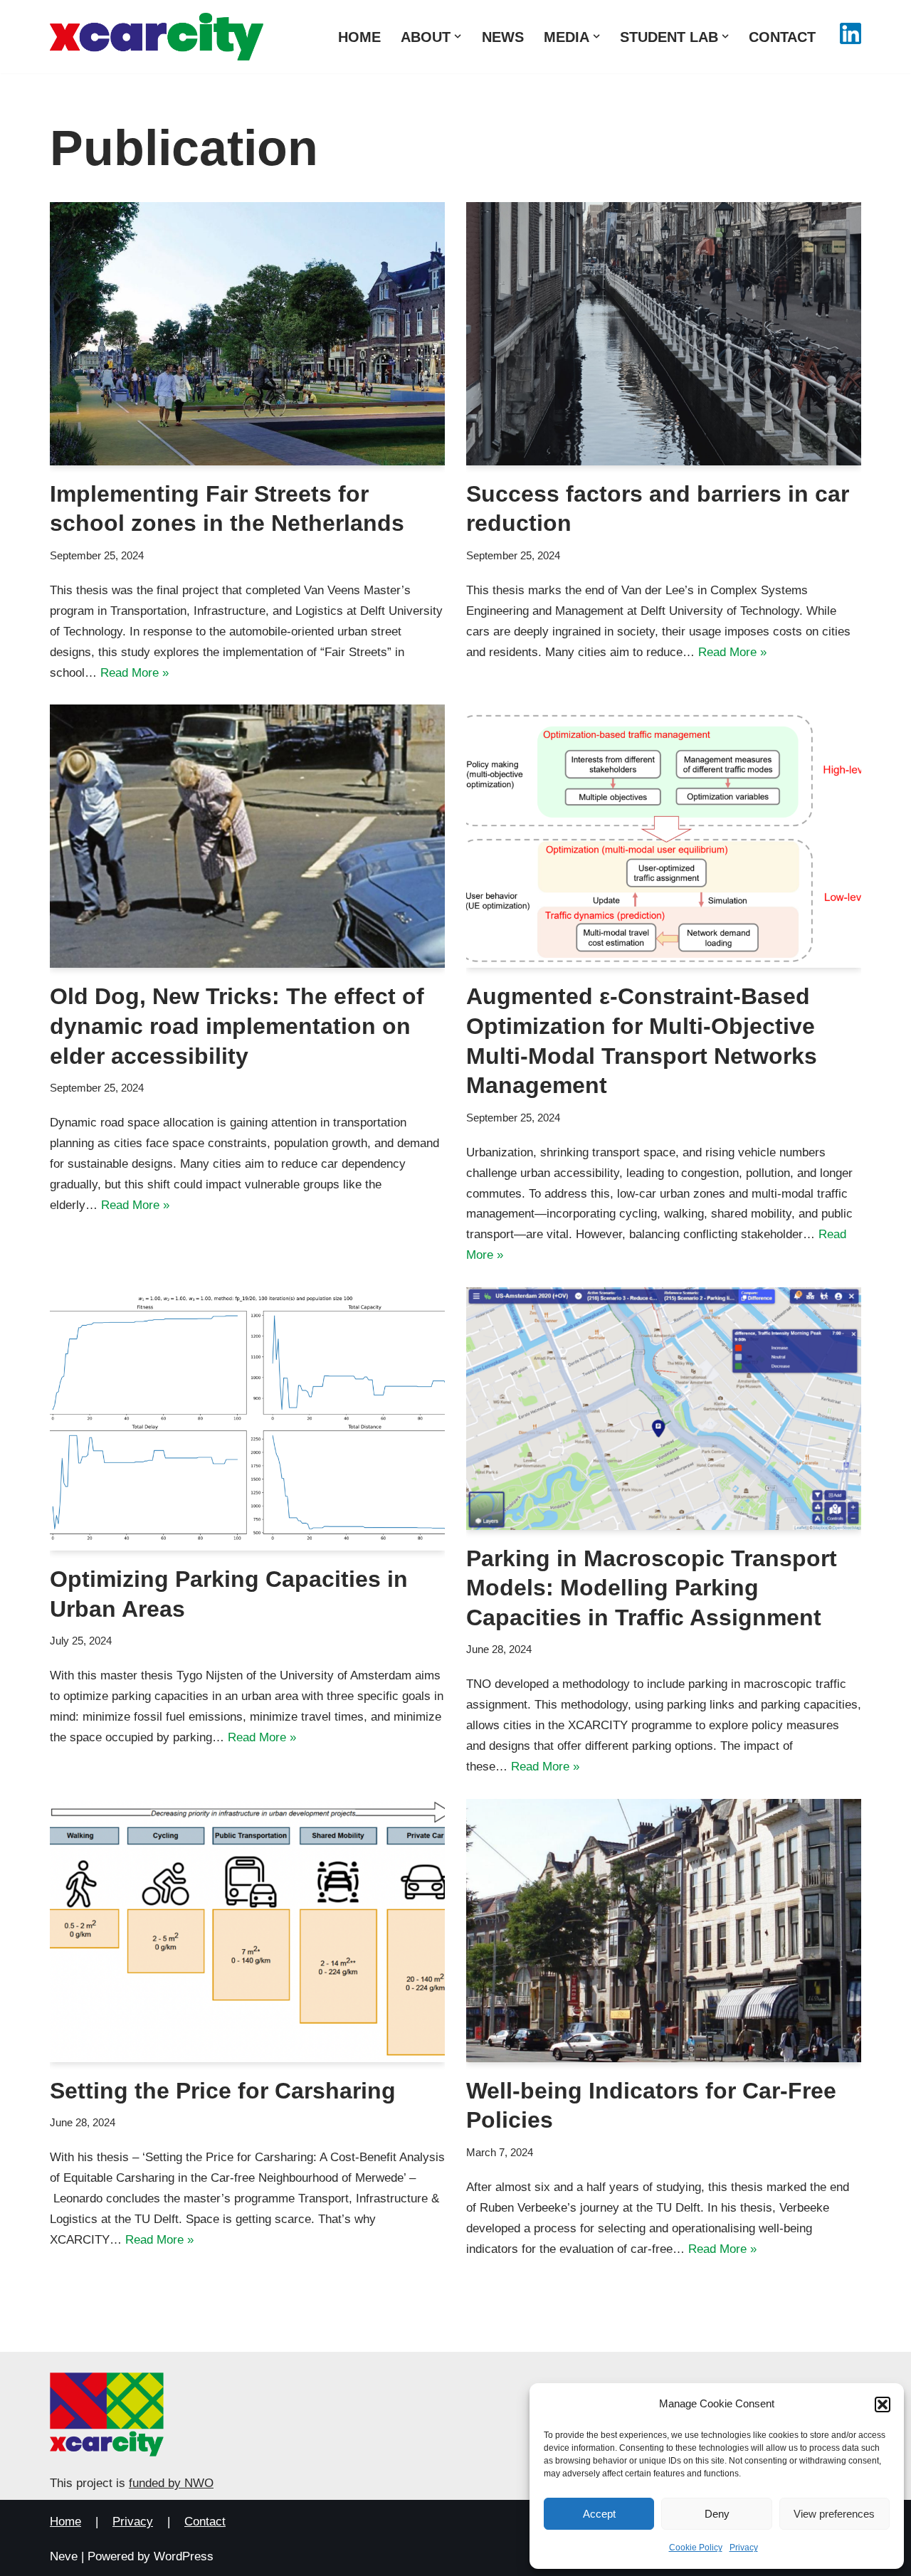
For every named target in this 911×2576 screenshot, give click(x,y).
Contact (782, 37)
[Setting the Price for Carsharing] (247, 1931)
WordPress (184, 2556)
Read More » (135, 673)
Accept (599, 2514)
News (503, 37)
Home (359, 37)
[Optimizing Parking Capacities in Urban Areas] (247, 1419)
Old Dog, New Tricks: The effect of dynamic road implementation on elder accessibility (237, 1026)
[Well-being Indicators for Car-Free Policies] (664, 1931)
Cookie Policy (696, 2548)
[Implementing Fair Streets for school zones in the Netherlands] (247, 334)
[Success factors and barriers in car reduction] (664, 334)
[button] (883, 2405)
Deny (717, 2514)
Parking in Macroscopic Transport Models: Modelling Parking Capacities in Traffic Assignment (652, 1588)
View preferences (834, 2514)
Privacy (744, 2548)
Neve (64, 2556)
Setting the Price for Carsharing (223, 2091)
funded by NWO (171, 2483)
